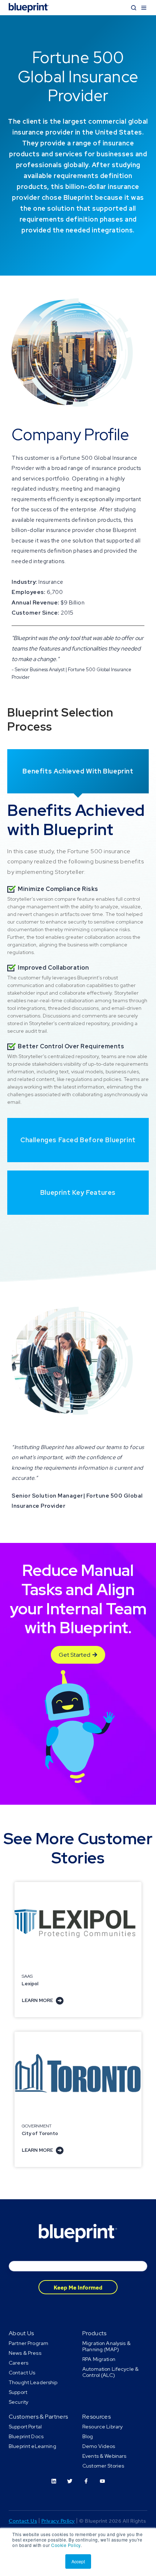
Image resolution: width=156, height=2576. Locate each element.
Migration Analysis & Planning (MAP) (106, 2346)
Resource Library (102, 2427)
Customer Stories (103, 2466)
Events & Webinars (104, 2456)
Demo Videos (99, 2446)
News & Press (25, 2353)
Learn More (38, 2000)
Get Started (75, 1655)
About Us (21, 2333)
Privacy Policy (58, 2521)
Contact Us (22, 2373)
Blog (88, 2436)
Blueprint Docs (26, 2436)
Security (19, 2402)
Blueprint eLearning (32, 2446)
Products (95, 2333)
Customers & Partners (38, 2417)
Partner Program (28, 2343)
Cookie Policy (66, 2545)
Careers (19, 2363)
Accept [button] (78, 2561)
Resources (97, 2417)
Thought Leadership (33, 2382)
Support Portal (25, 2427)
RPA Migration (99, 2359)
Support (18, 2392)
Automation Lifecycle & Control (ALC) (110, 2372)
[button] (134, 8)
